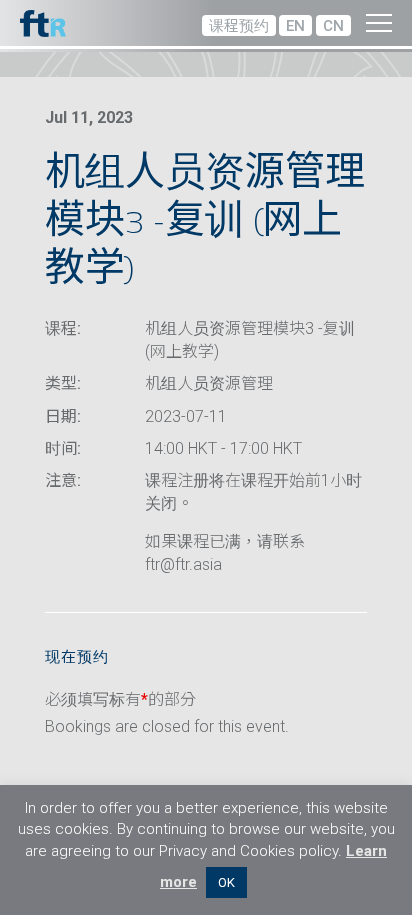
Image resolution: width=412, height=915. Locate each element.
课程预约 (239, 26)
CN (333, 26)
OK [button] (226, 882)
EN (295, 26)
